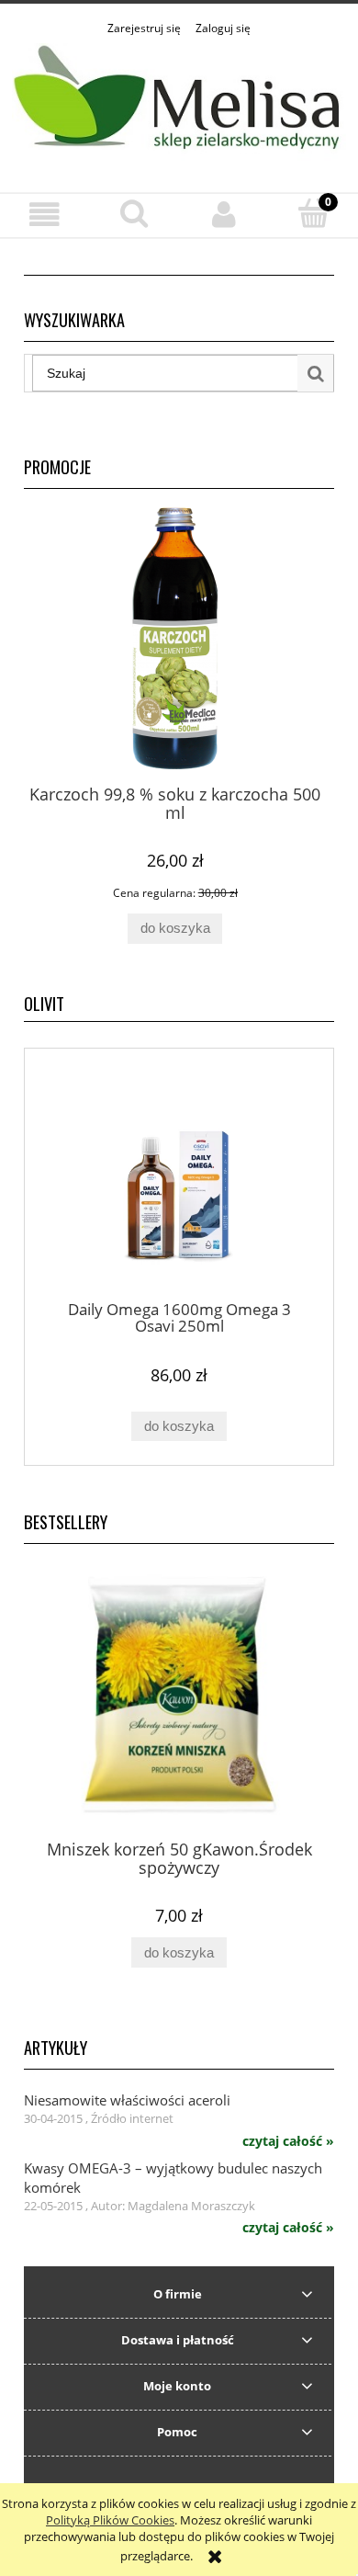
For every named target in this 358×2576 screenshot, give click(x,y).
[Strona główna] (179, 104)
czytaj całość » (288, 2141)
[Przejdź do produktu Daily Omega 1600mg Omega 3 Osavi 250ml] (179, 1181)
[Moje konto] (224, 215)
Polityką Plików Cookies (110, 2520)
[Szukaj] (316, 373)
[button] (45, 215)
